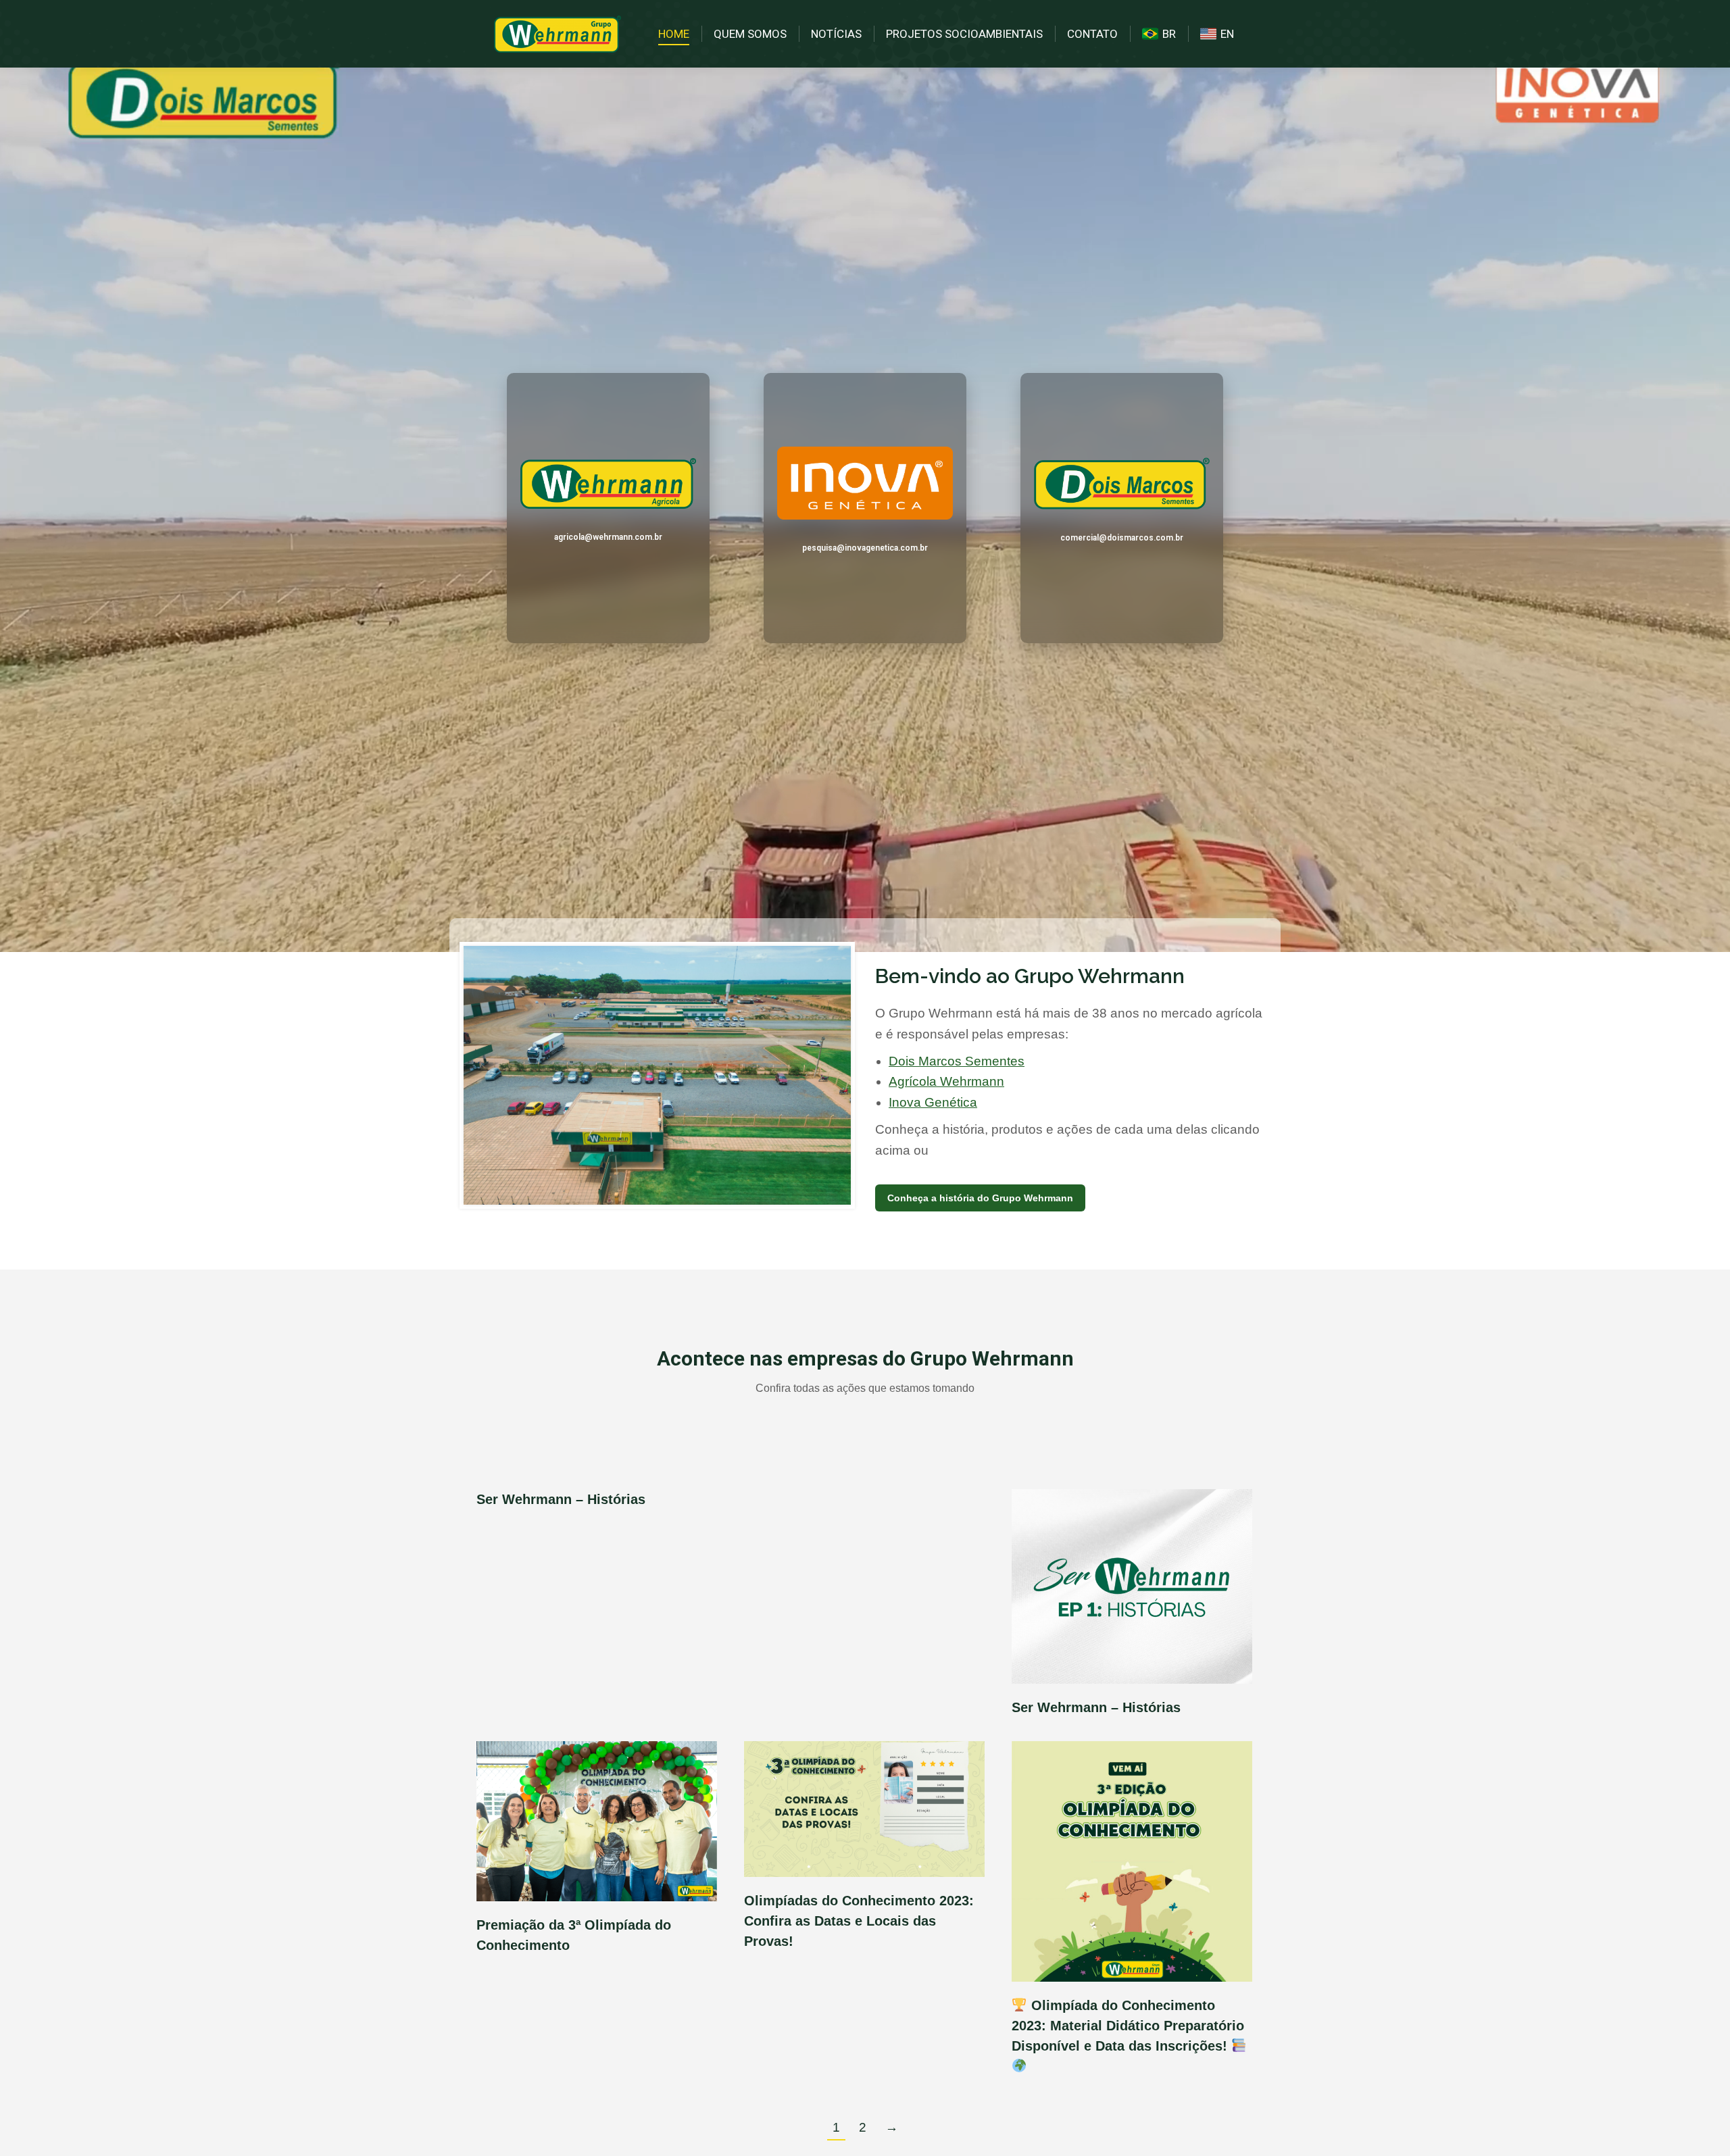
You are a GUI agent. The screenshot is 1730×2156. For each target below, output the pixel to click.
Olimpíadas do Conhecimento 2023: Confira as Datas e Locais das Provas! (859, 1921)
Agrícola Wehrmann (946, 1081)
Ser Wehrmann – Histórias (561, 1499)
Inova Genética (933, 1102)
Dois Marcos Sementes (957, 1061)
